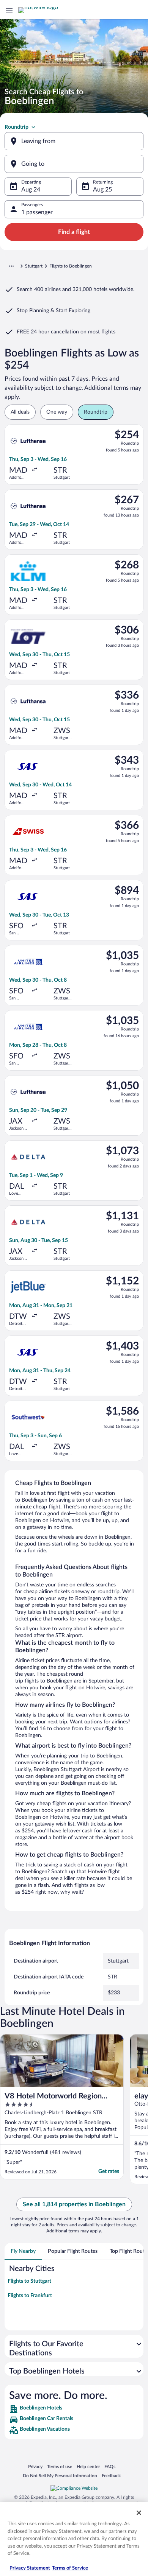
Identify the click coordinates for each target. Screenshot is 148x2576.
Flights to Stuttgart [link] (29, 2281)
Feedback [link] (111, 2476)
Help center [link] (88, 2466)
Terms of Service (70, 2568)
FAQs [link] (110, 2466)
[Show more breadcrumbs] (11, 266)
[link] (74, 2409)
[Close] (139, 2513)
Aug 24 (31, 190)
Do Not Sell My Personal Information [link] (60, 2476)
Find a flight (74, 232)
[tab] (23, 2251)
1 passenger (37, 212)
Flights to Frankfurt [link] (30, 2296)
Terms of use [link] (60, 2466)
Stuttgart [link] (34, 266)
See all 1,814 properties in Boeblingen (74, 2204)
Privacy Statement (30, 2568)
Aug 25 (102, 190)
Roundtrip (17, 127)
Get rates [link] (109, 2171)
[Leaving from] (74, 141)
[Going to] (74, 164)
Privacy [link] (35, 2466)
